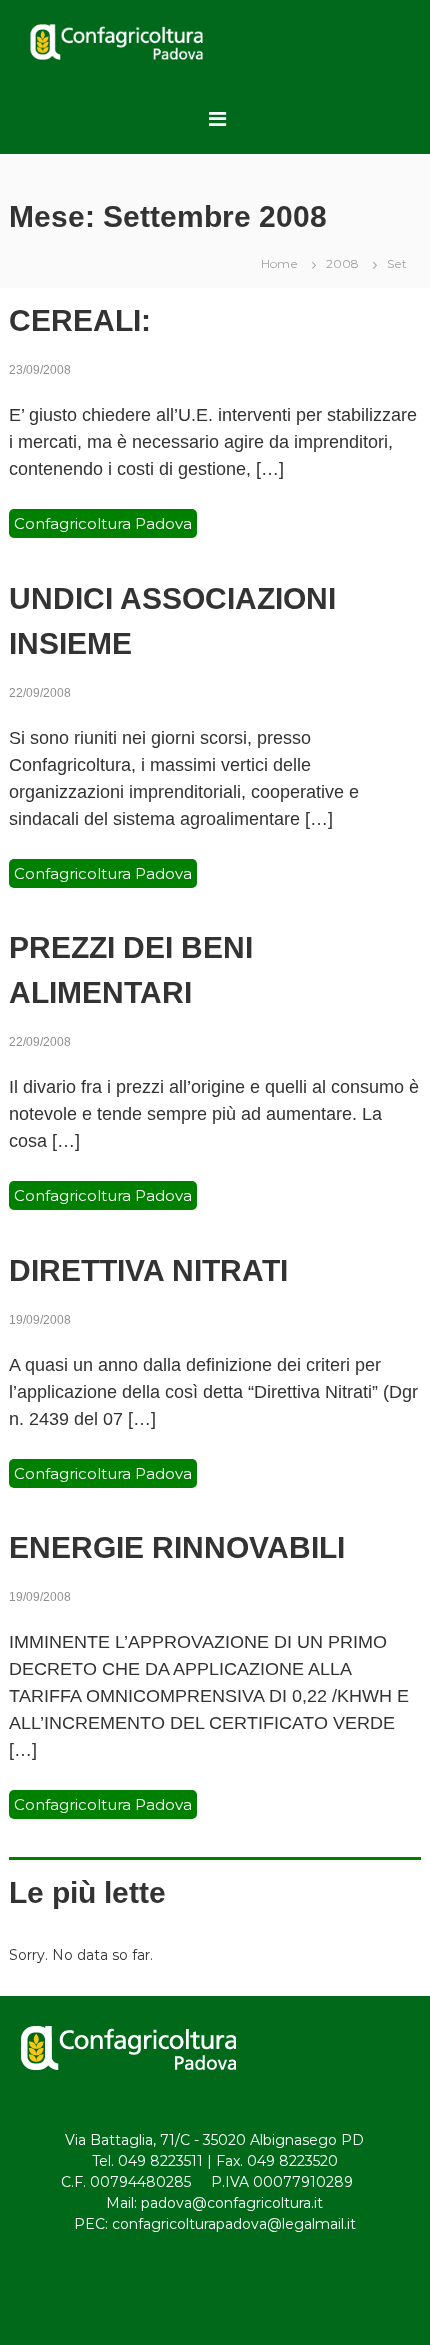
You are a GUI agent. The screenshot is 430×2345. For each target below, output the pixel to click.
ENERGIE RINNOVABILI (177, 1547)
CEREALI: (80, 320)
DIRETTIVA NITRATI (148, 1270)
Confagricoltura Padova (103, 523)
